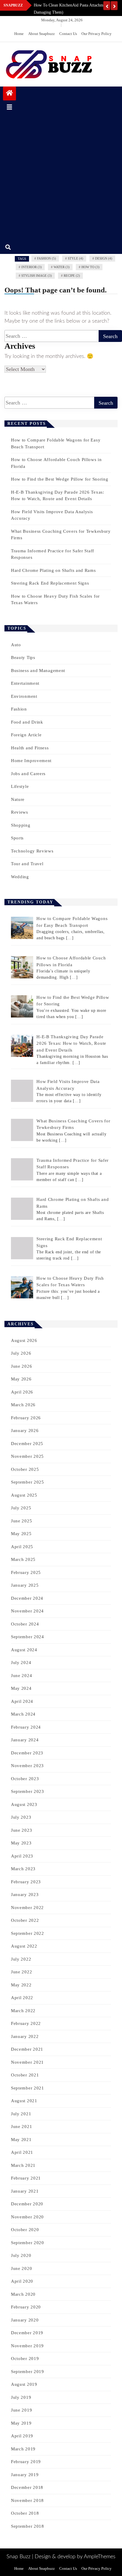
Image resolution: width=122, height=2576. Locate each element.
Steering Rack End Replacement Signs (50, 583)
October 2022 (25, 1920)
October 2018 (25, 2513)
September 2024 (28, 1637)
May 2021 (21, 2140)
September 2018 (28, 2526)
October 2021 (25, 2075)
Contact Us (68, 34)
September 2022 (28, 1933)
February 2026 (26, 1418)
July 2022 (21, 1959)
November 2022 (27, 1908)
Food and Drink (27, 722)
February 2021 (26, 2178)
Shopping (21, 825)
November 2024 (27, 1611)
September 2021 (28, 2088)
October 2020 (25, 2230)
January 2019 (25, 2475)
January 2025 (25, 1585)
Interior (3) (32, 267)
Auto (16, 645)
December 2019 (27, 2333)
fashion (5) (46, 258)
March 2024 (23, 1714)
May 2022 (21, 1985)
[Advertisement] (61, 177)
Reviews (20, 812)
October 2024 (25, 1624)
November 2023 (27, 1766)
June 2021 (21, 2127)
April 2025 (22, 1547)
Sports (17, 838)
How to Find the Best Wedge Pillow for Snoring (60, 479)
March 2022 (23, 2011)
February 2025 (26, 1572)
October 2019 (25, 2359)
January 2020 (25, 2320)
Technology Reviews (32, 851)
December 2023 (27, 1753)
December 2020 (27, 2204)
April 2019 (22, 2436)
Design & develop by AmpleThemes (75, 2557)
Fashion (19, 709)
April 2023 (22, 1856)
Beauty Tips (23, 657)
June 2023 (21, 1830)
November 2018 (27, 2500)
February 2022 (26, 2023)
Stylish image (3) (37, 276)
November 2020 (27, 2217)
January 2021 (25, 2191)
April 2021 (22, 2152)
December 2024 (27, 1598)
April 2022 (22, 1998)
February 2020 (26, 2307)
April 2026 (22, 1392)
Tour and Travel (27, 864)
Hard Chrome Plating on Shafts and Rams (53, 570)
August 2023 (24, 1804)
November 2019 (27, 2346)
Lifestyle (20, 786)
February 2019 (26, 2462)
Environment (24, 696)
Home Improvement (31, 761)
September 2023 (28, 1791)
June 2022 (21, 1972)
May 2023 (21, 1843)
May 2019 (21, 2423)
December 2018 (27, 2487)
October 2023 (25, 1779)
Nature (18, 799)
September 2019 (28, 2372)
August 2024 (24, 1650)
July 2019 (21, 2397)
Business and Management (38, 671)
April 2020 (22, 2281)
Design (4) (104, 258)
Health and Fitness (30, 748)
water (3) (62, 267)
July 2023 (21, 1817)
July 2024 (21, 1663)
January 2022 (25, 2036)
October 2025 (25, 1469)
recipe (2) (72, 276)
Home (19, 34)
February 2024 (26, 1727)
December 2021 (27, 2049)
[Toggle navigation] (9, 107)
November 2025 (27, 1456)
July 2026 (21, 1353)
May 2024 (21, 1688)
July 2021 (21, 2114)
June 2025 (21, 1521)
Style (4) (76, 258)
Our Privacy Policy (97, 34)
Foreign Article (26, 735)
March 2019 (23, 2449)
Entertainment (25, 683)
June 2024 (21, 1676)
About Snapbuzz (41, 34)
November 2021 (27, 2062)
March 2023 (23, 1869)
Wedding (20, 877)
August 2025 (24, 1495)
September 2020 (28, 2243)
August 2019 (24, 2384)
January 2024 (25, 1740)
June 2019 (21, 2410)
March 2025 (23, 1559)
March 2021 (23, 2165)
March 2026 (23, 1405)
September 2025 (28, 1482)
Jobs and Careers (28, 774)
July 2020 (21, 2255)
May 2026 (21, 1379)
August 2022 (24, 1946)
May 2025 (21, 1534)
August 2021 (24, 2101)
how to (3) (90, 267)
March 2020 (23, 2294)
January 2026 (25, 1431)
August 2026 (24, 1340)
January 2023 (25, 1895)
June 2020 (21, 2268)
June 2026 (21, 1366)
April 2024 (22, 1701)
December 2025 (27, 1444)
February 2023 (26, 1882)
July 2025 (21, 1508)
